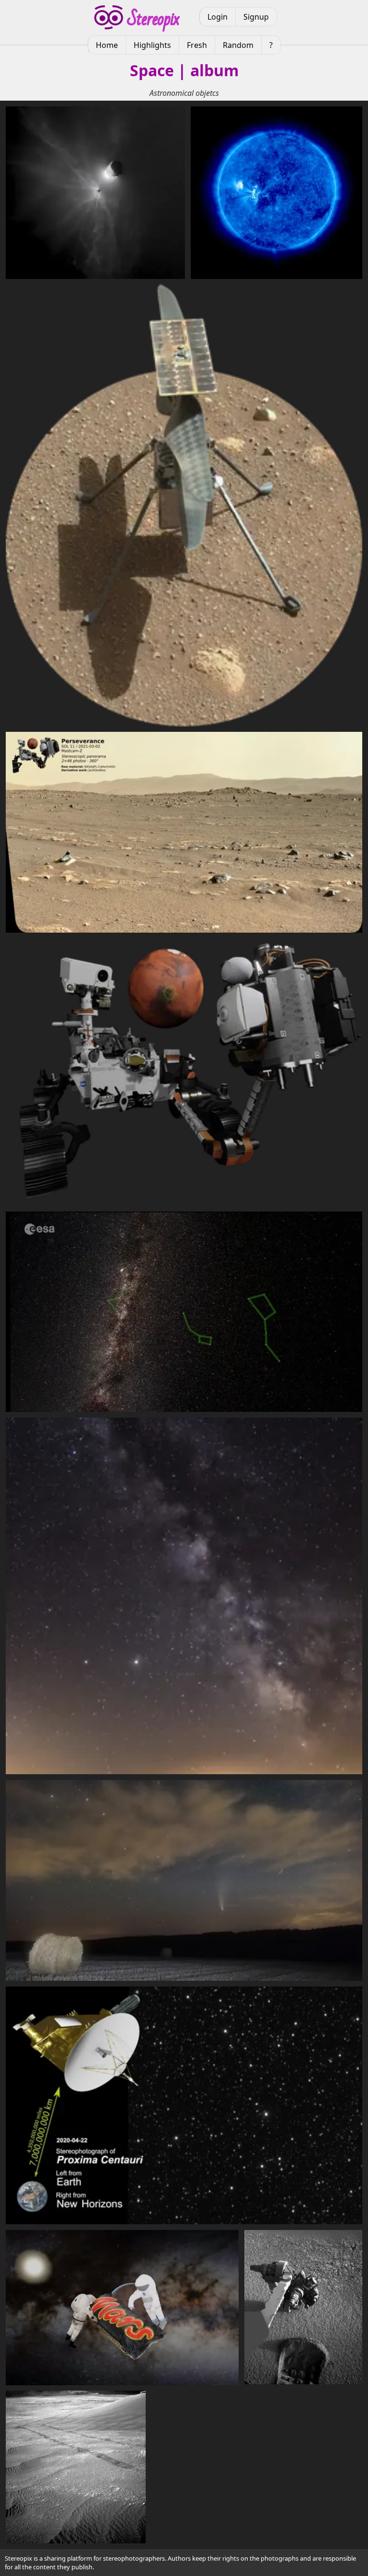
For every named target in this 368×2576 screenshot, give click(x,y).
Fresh (197, 45)
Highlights (152, 45)
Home (107, 45)
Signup (256, 17)
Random (238, 45)
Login (218, 17)
